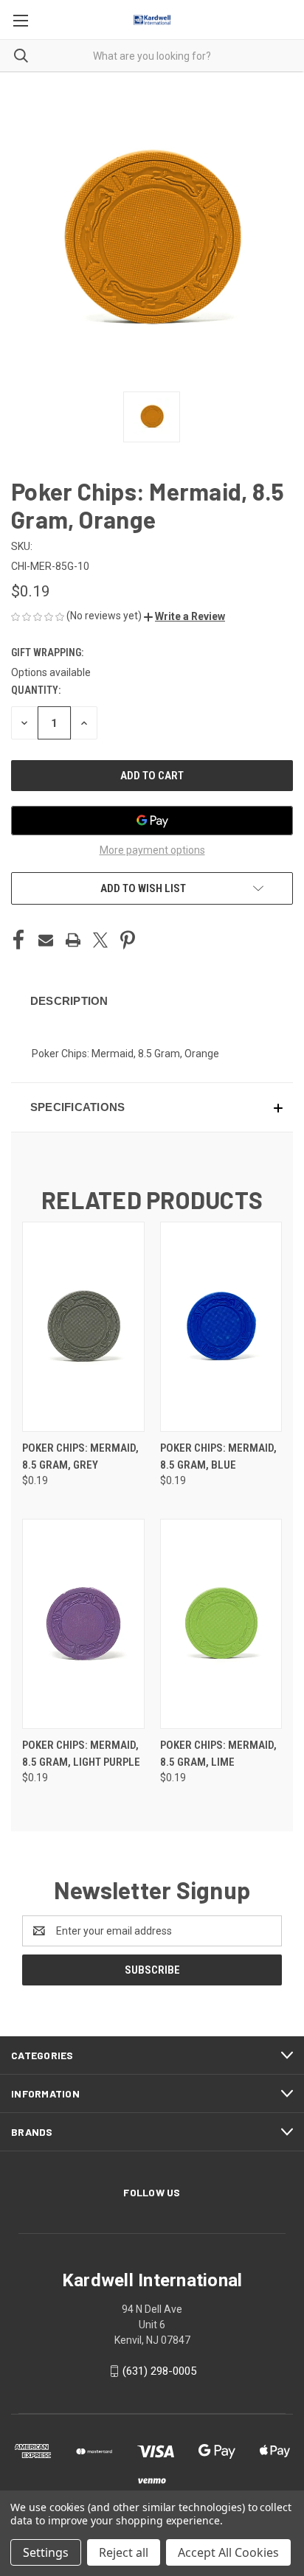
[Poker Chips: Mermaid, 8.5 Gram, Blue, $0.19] (221, 1327)
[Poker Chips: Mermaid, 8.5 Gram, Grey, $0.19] (83, 1327)
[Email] (46, 940)
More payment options (152, 850)
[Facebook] (18, 940)
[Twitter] (100, 940)
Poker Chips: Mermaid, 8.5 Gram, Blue (218, 1456)
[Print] (73, 940)
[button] (184, 616)
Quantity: (36, 690)
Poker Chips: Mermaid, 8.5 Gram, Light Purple (81, 1754)
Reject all (124, 2552)
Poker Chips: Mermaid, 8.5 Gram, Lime (218, 1754)
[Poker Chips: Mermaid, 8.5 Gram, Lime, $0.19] (221, 1624)
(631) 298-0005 (159, 2371)
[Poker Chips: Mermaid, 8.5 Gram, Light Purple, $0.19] (83, 1624)
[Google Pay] (152, 821)
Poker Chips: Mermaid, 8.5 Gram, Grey (80, 1456)
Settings (46, 2552)
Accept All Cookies (228, 2552)
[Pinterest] (128, 940)
